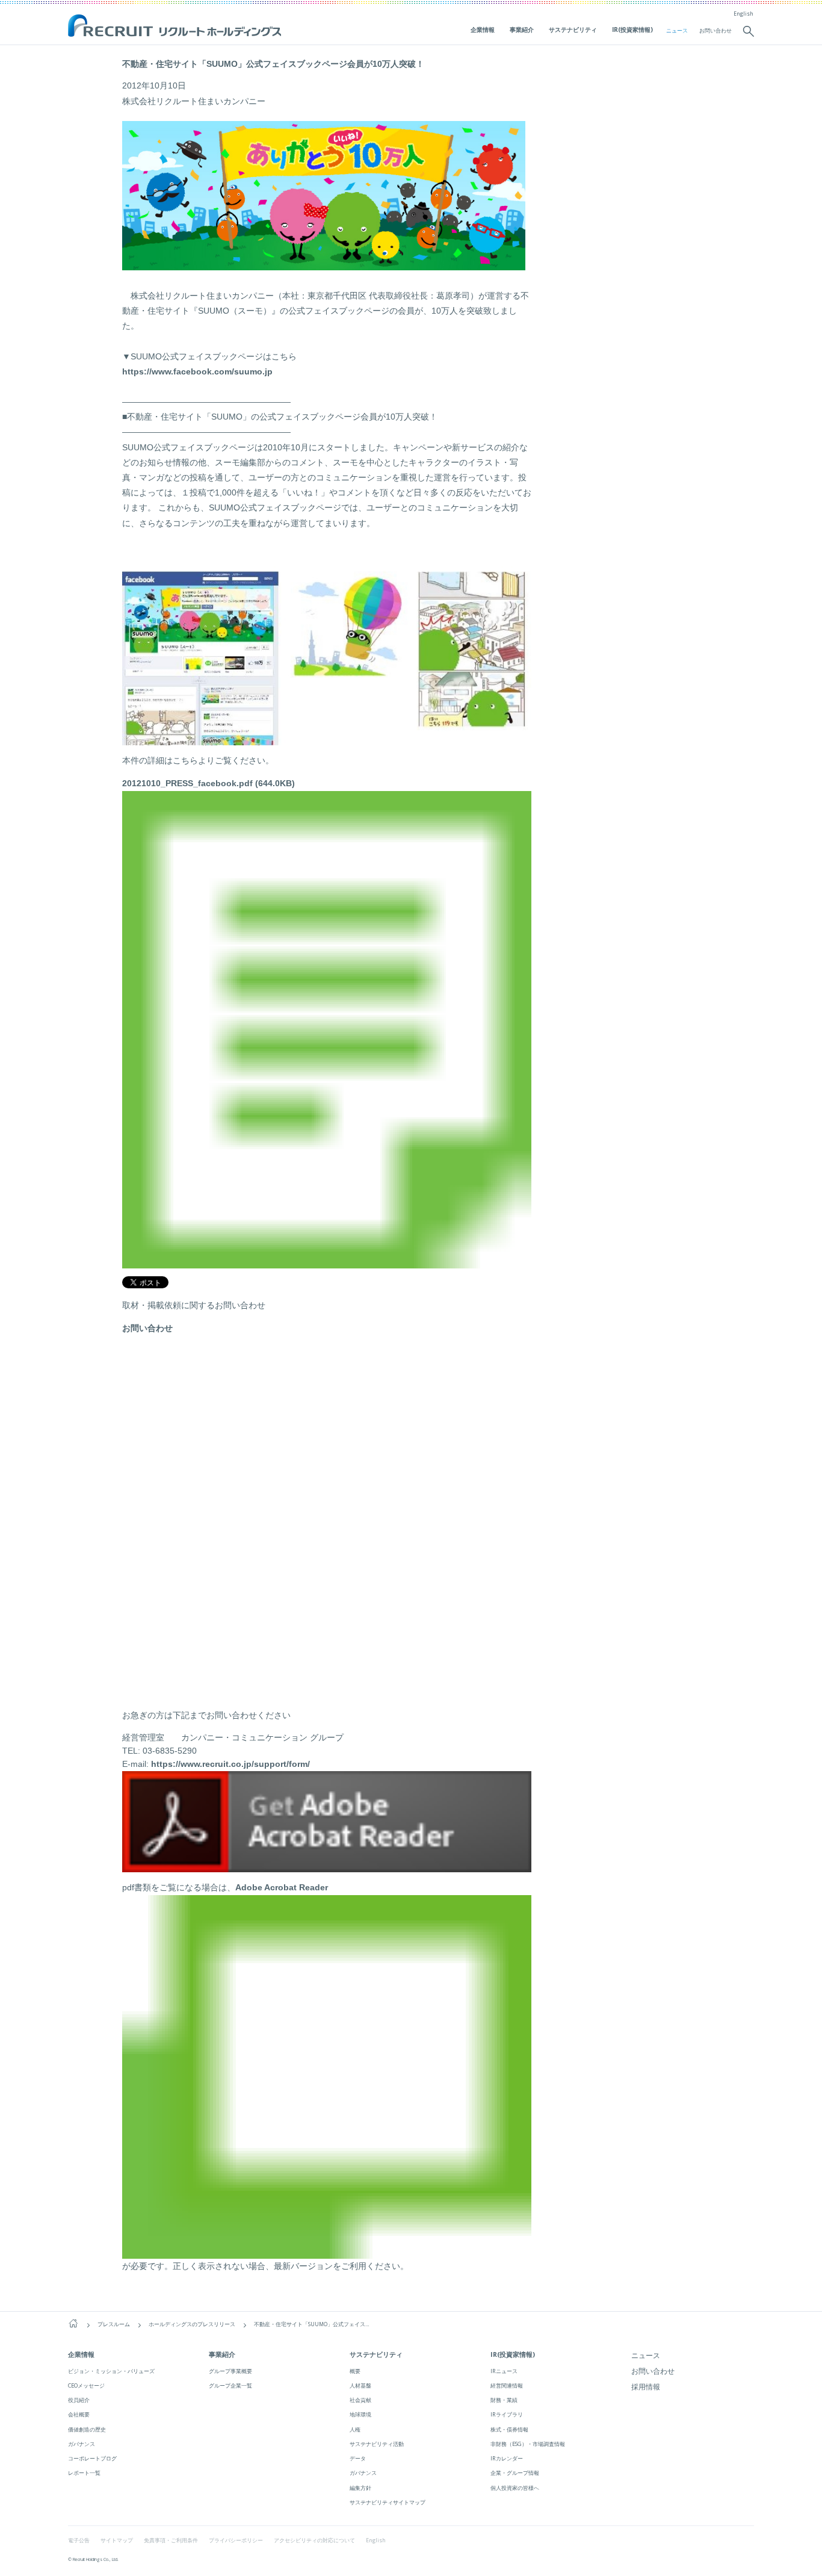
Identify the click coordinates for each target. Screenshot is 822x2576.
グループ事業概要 (230, 2371)
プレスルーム (114, 2324)
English (743, 14)
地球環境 (360, 2414)
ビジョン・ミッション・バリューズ (111, 2371)
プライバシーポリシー (236, 2540)
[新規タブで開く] (327, 1865)
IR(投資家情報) (632, 29)
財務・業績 (504, 2400)
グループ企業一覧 (230, 2385)
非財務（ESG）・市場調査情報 (528, 2444)
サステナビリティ (573, 29)
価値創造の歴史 (87, 2429)
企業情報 (483, 29)
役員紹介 (79, 2400)
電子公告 (79, 2540)
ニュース (677, 31)
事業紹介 (522, 29)
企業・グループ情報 (515, 2473)
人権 (355, 2429)
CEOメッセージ (86, 2385)
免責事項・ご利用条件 (171, 2540)
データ (358, 2458)
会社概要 (79, 2414)
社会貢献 (360, 2400)
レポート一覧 (84, 2473)
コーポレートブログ (92, 2458)
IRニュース (504, 2371)
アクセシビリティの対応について (314, 2540)
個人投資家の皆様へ (515, 2488)
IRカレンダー (507, 2458)
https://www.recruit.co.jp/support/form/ (230, 1764)
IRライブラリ (507, 2414)
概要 (355, 2371)
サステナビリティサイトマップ (388, 2502)
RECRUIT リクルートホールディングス (176, 26)
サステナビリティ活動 (377, 2444)
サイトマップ (117, 2540)
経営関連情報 (507, 2385)
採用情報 (646, 2387)
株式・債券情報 (509, 2429)
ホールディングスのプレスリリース (192, 2324)
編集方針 (360, 2488)
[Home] (73, 2323)
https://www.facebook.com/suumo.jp (197, 371)
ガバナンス (82, 2444)
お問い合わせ (715, 31)
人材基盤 (360, 2385)
